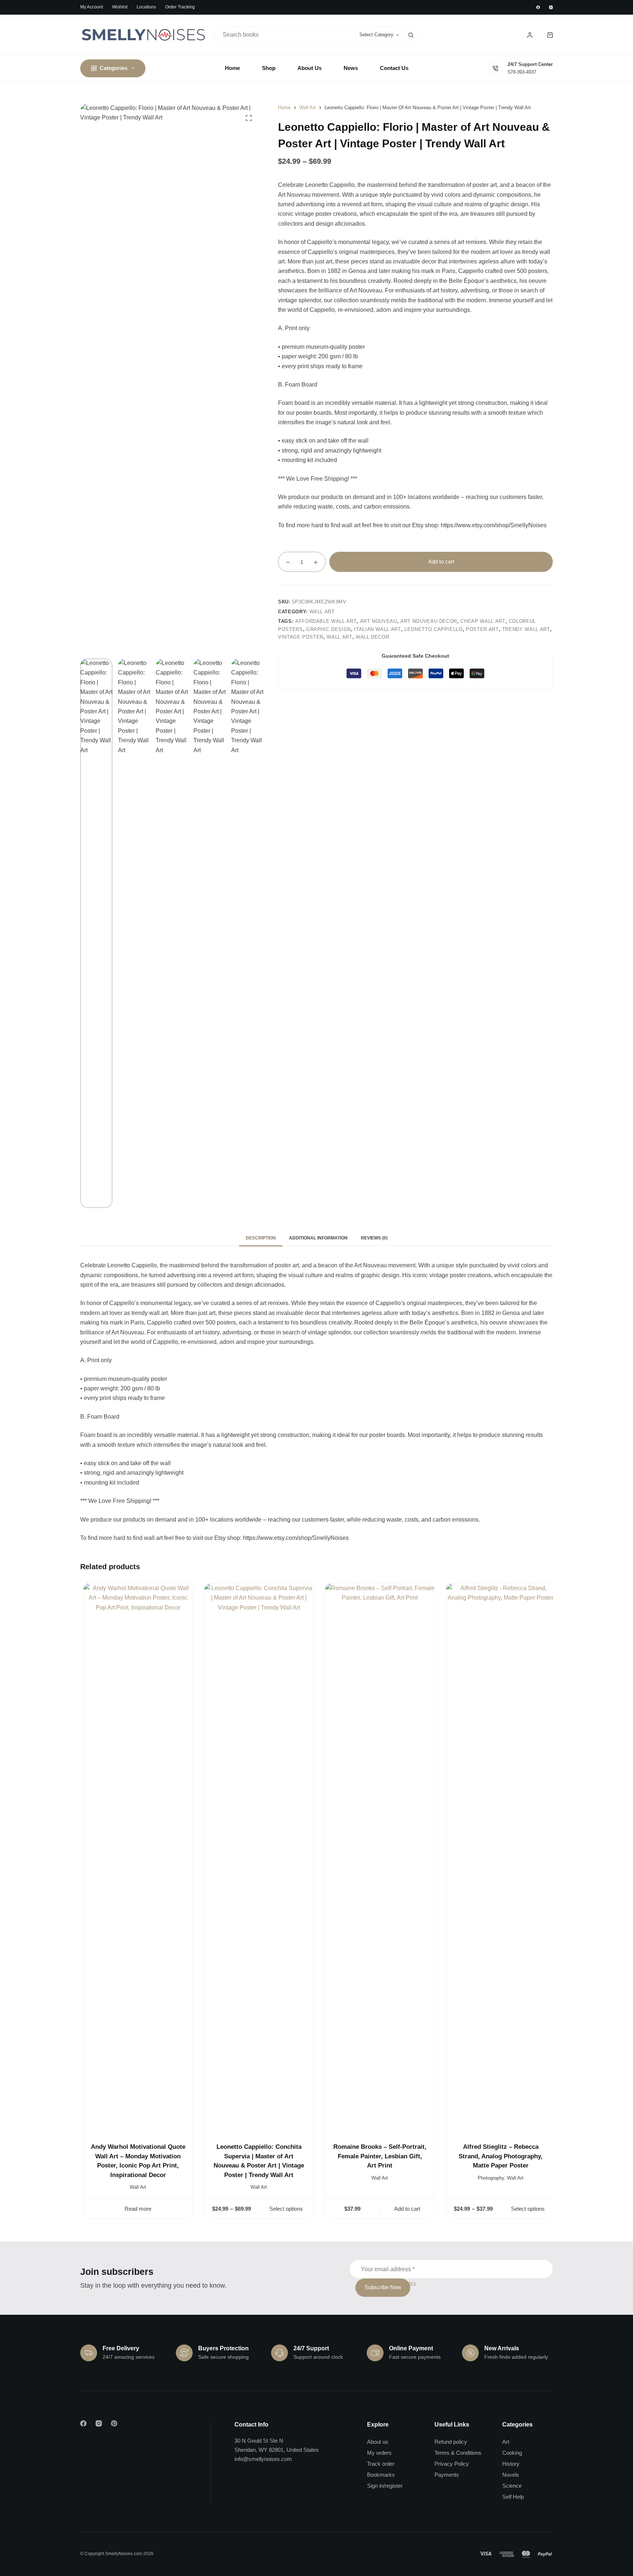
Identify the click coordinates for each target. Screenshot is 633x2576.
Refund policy (451, 2442)
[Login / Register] (530, 35)
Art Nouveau (379, 621)
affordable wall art (326, 621)
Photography (488, 2178)
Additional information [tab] (318, 1238)
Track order (381, 2464)
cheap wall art (483, 621)
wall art (339, 637)
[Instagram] (551, 7)
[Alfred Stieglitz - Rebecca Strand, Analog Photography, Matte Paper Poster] (498, 1858)
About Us (310, 68)
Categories (114, 68)
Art (506, 2442)
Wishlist (120, 7)
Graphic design (329, 629)
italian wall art (377, 629)
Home (232, 68)
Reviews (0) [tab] (374, 1238)
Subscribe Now (383, 2287)
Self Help (513, 2497)
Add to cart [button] (404, 2209)
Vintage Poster (301, 637)
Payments (447, 2475)
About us (378, 2442)
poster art (482, 629)
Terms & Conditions (458, 2453)
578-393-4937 (522, 72)
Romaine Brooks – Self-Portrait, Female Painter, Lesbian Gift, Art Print (377, 2156)
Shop (269, 68)
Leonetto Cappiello (434, 629)
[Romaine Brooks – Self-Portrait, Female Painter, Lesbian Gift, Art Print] (377, 1858)
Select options (284, 2209)
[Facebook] (538, 7)
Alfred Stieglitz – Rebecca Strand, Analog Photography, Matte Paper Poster (498, 2156)
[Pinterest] (114, 2423)
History (511, 2464)
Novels (511, 2475)
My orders (379, 2453)
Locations (146, 7)
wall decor (373, 637)
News (351, 68)
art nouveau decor (429, 621)
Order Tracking (180, 7)
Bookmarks (381, 2475)
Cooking (512, 2453)
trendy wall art (526, 629)
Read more (135, 2209)
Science (512, 2486)
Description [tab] (261, 1238)
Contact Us (394, 68)
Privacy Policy (452, 2464)
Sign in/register (385, 2486)
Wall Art (322, 612)
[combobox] (285, 35)
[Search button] (411, 35)
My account (92, 7)
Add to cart (441, 561)
